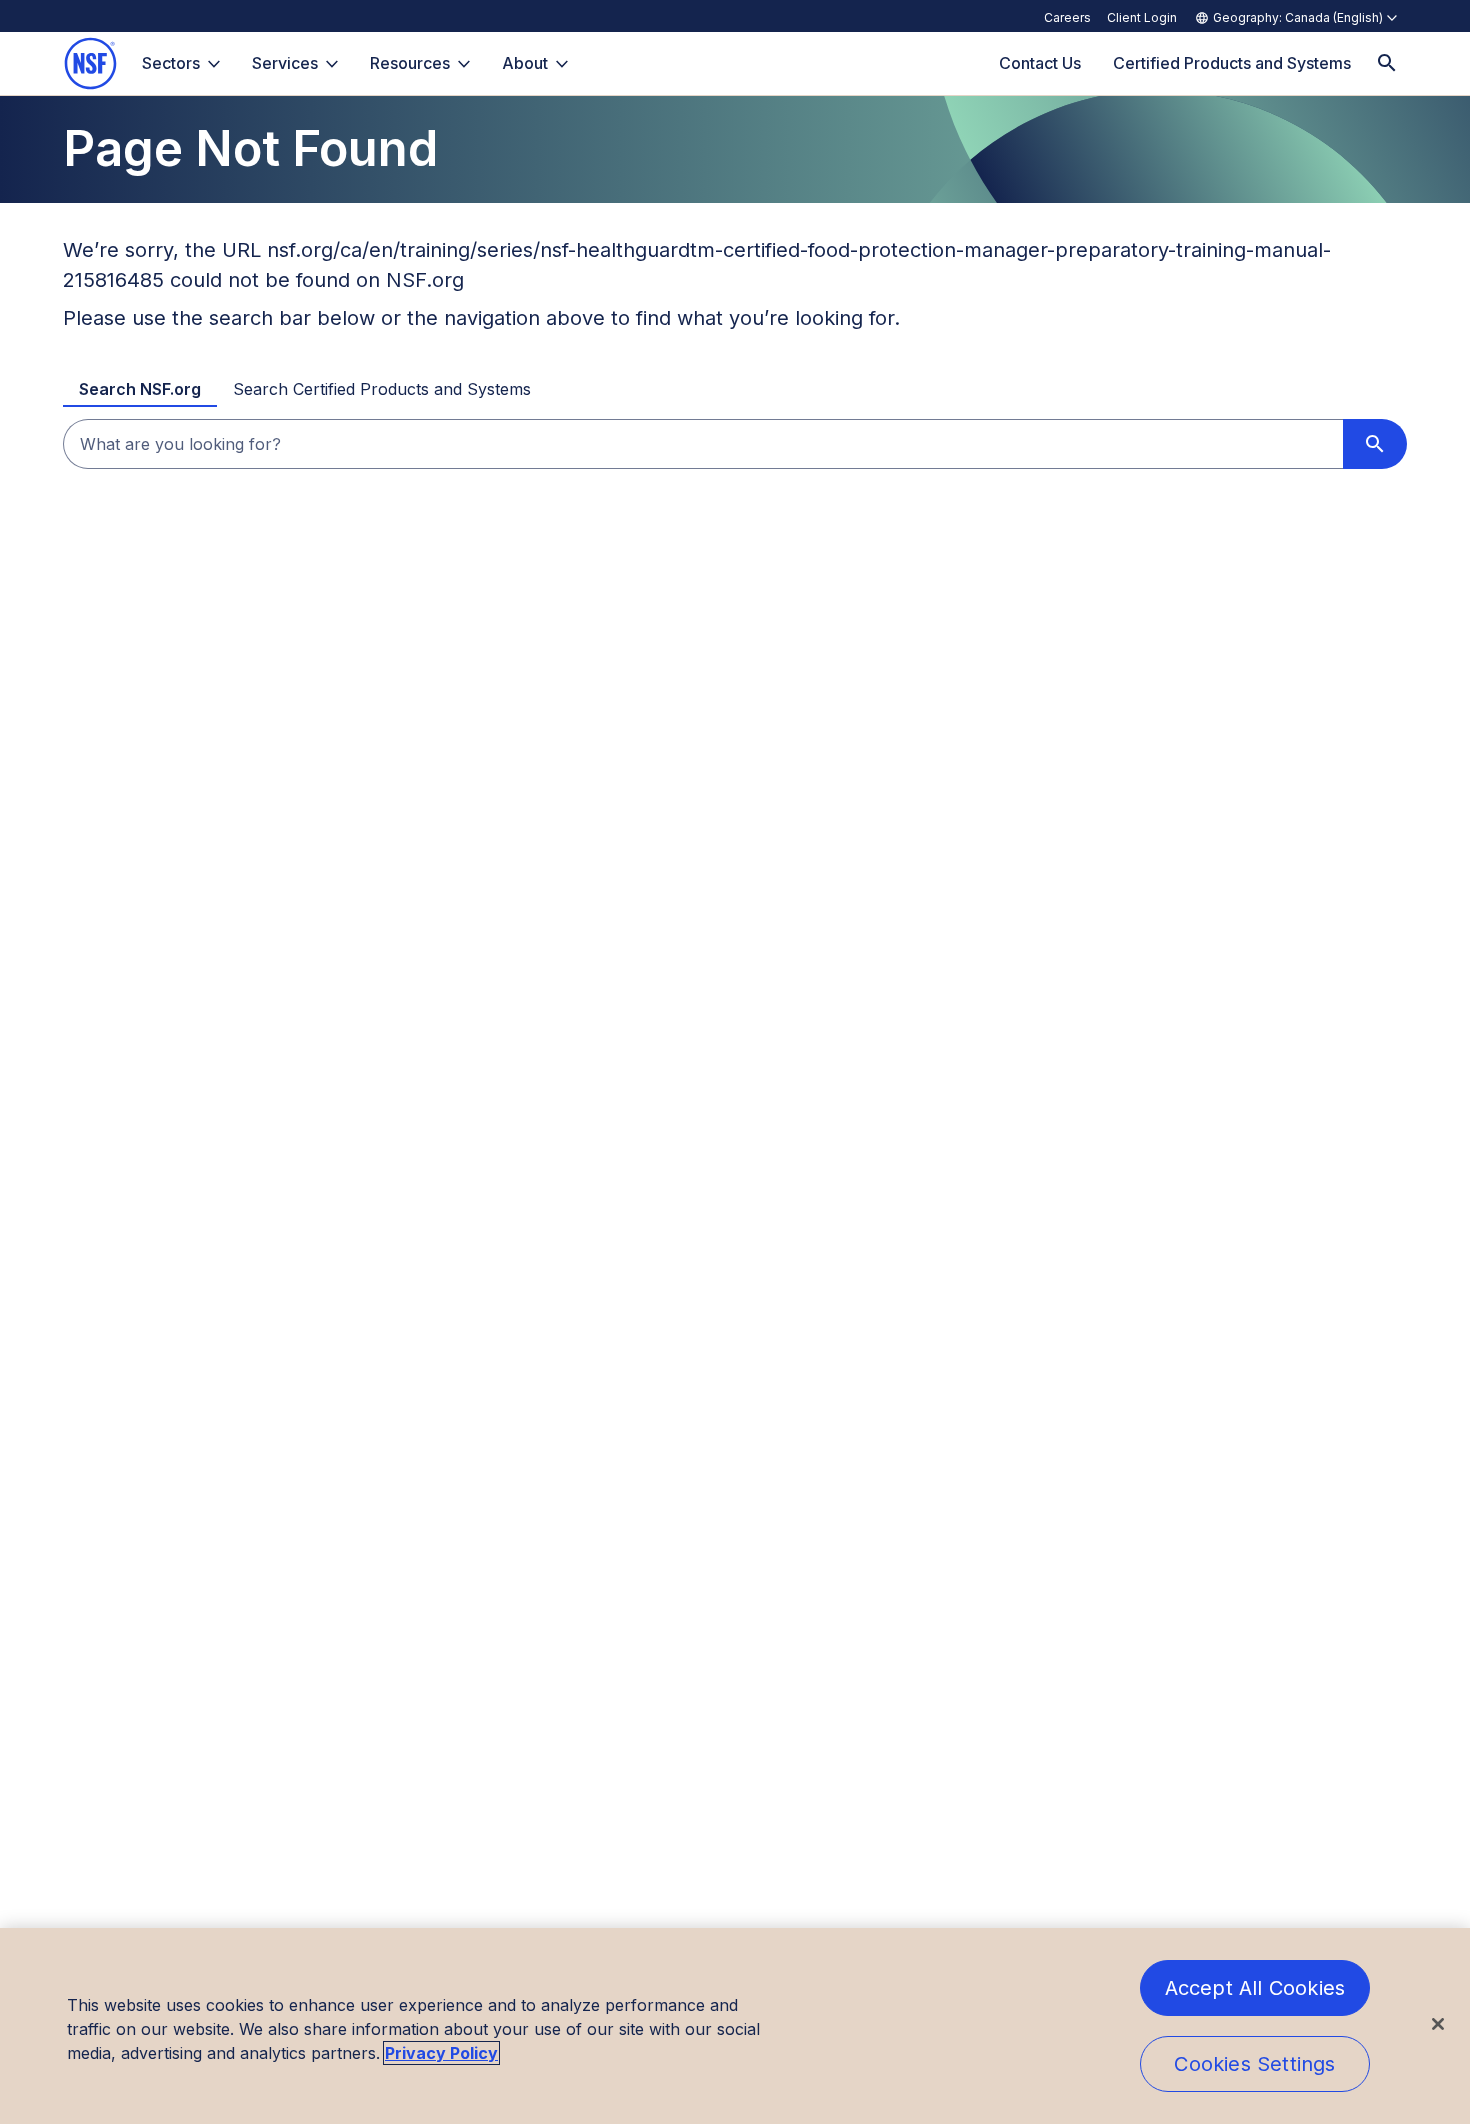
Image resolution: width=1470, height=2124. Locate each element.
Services (285, 63)
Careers (1067, 17)
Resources (410, 63)
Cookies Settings (1254, 2064)
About (525, 63)
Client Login (1142, 17)
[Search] (1387, 63)
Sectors (171, 63)
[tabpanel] (735, 444)
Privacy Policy (441, 2053)
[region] (735, 2026)
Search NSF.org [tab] (140, 389)
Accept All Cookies (1255, 1988)
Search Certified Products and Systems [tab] (382, 389)
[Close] (1438, 2024)
